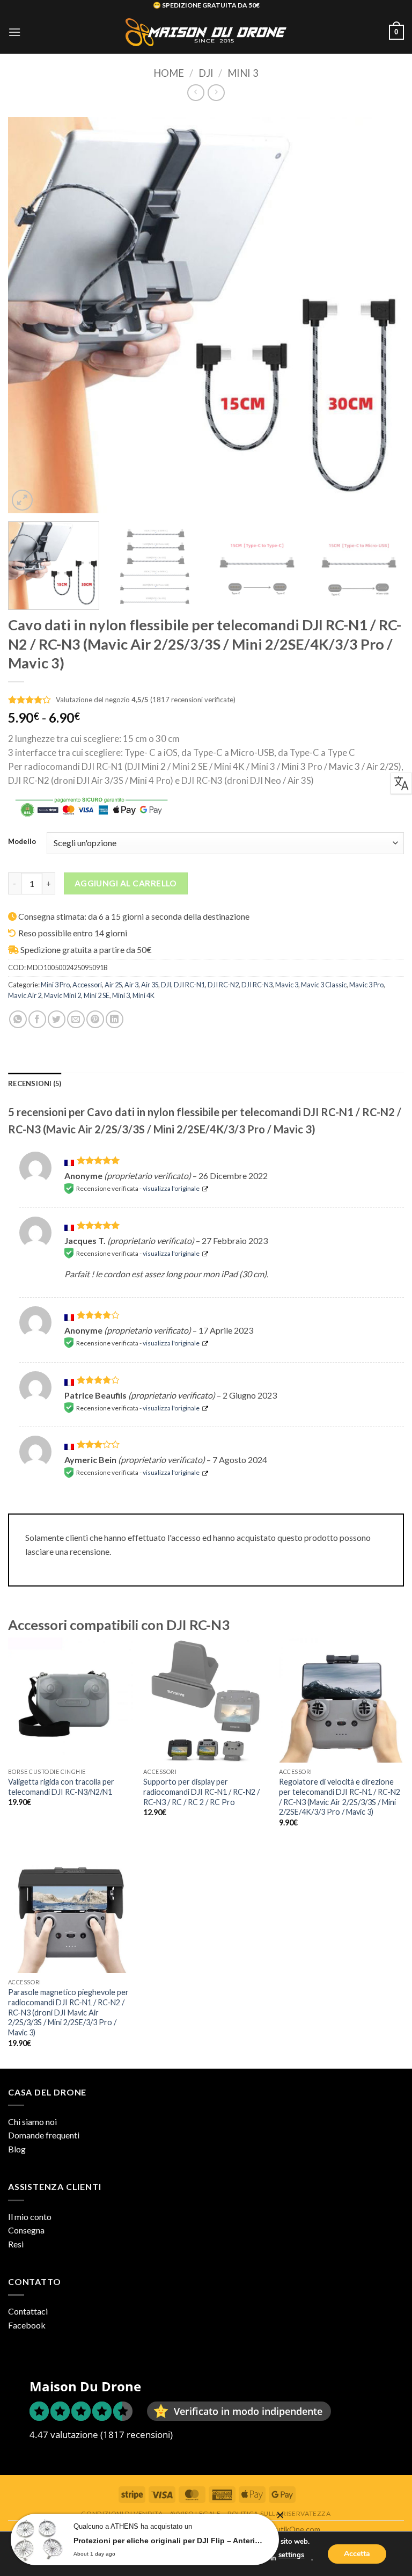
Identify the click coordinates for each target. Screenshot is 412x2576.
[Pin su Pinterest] (95, 1019)
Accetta (357, 2553)
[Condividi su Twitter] (57, 1019)
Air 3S (150, 985)
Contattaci (28, 2311)
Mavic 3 (287, 985)
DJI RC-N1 (189, 985)
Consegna (26, 2230)
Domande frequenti (44, 2135)
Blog (17, 2149)
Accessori (87, 985)
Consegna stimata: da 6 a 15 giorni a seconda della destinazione (134, 916)
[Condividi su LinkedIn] (115, 1019)
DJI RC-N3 (257, 985)
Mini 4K (144, 995)
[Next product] (196, 93)
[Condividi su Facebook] (37, 1019)
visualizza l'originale (171, 1188)
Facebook (27, 2325)
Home (169, 73)
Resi (16, 2244)
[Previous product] (216, 93)
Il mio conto (30, 2217)
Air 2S (113, 985)
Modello (22, 842)
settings (291, 2555)
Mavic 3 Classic (324, 985)
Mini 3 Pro (55, 985)
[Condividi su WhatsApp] (18, 1019)
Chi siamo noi (32, 2122)
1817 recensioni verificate (193, 700)
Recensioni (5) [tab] (35, 1083)
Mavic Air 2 (25, 995)
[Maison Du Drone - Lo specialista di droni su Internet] (206, 32)
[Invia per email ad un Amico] (76, 1019)
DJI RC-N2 (223, 985)
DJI (206, 73)
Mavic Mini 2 (62, 995)
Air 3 (131, 985)
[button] (14, 32)
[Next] (382, 315)
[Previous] (30, 315)
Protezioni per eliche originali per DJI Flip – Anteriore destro (168, 2541)
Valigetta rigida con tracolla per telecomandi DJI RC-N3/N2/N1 (61, 1787)
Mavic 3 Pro (366, 985)
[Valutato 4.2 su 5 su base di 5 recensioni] (30, 698)
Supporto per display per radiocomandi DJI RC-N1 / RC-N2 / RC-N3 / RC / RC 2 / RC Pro (201, 1792)
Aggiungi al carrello (126, 883)
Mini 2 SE (97, 995)
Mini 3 (243, 73)
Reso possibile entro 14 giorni (73, 933)
